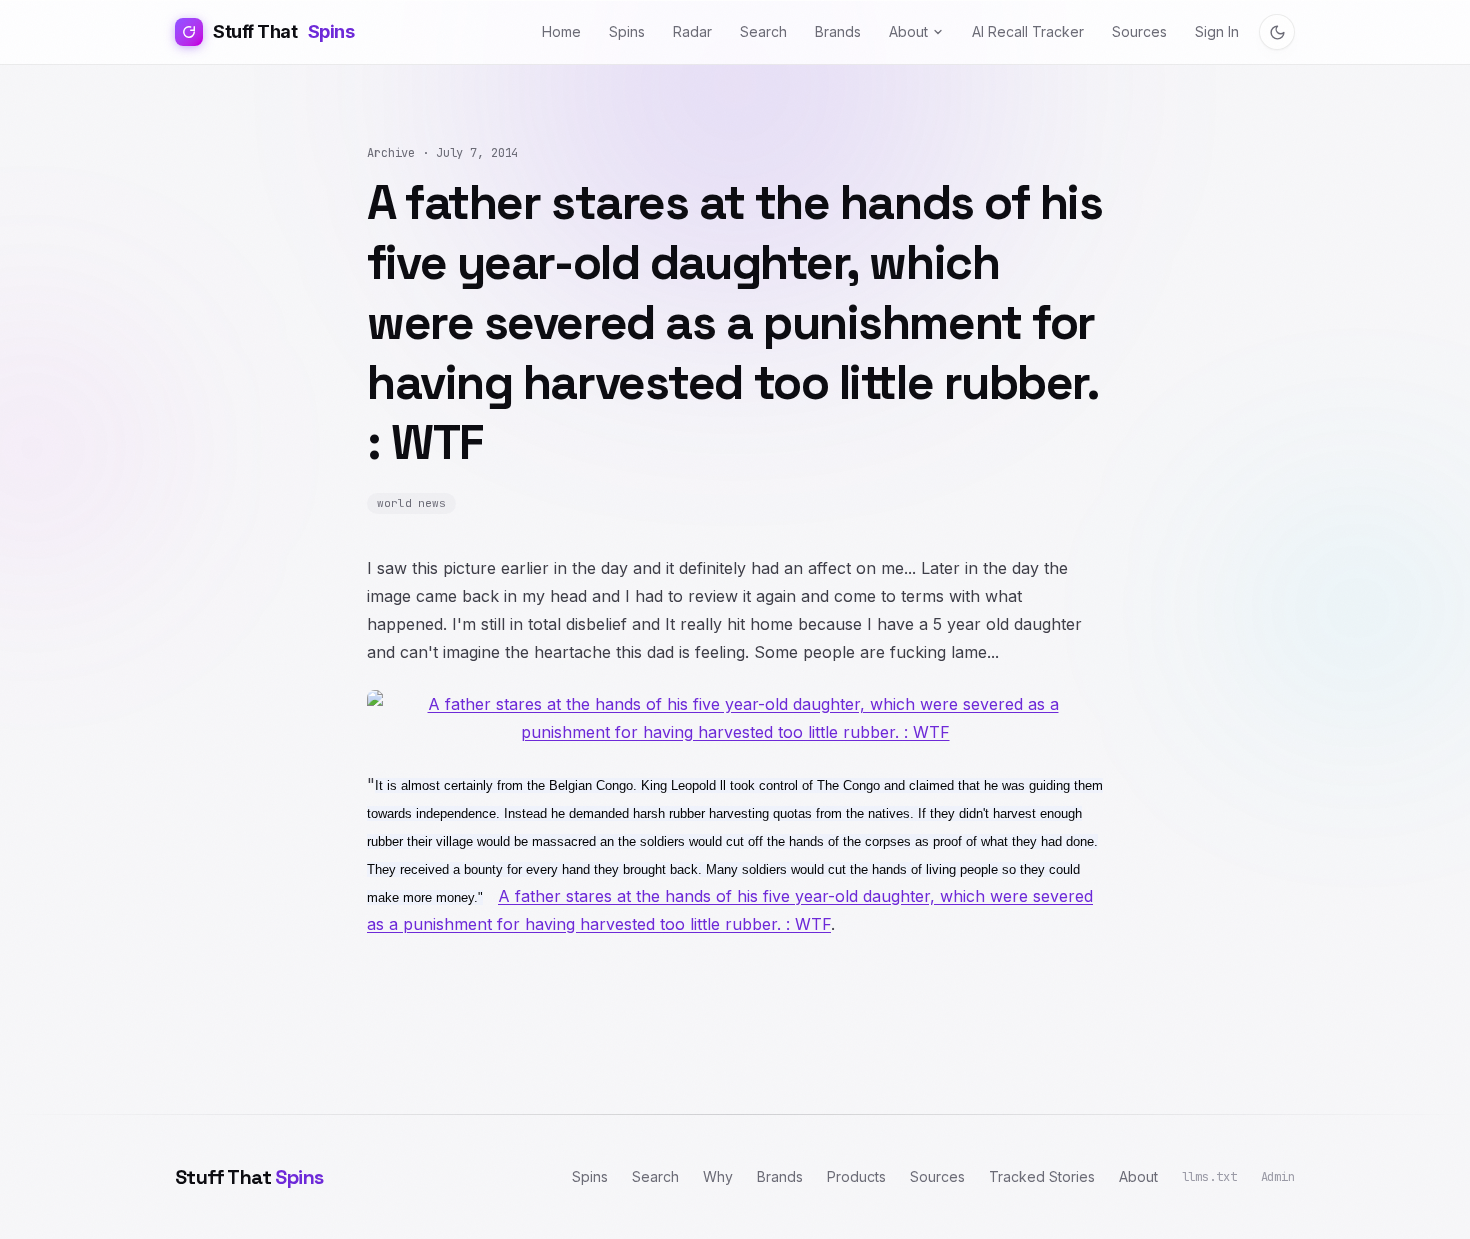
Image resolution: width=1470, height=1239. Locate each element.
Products (856, 1176)
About (908, 31)
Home (561, 31)
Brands (838, 31)
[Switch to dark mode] (1277, 32)
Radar (692, 31)
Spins (627, 31)
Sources (1139, 31)
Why (718, 1176)
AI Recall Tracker (1028, 31)
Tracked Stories (1042, 1176)
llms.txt (1209, 1177)
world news (411, 503)
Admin (1278, 1177)
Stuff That (283, 31)
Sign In (1217, 31)
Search (763, 31)
